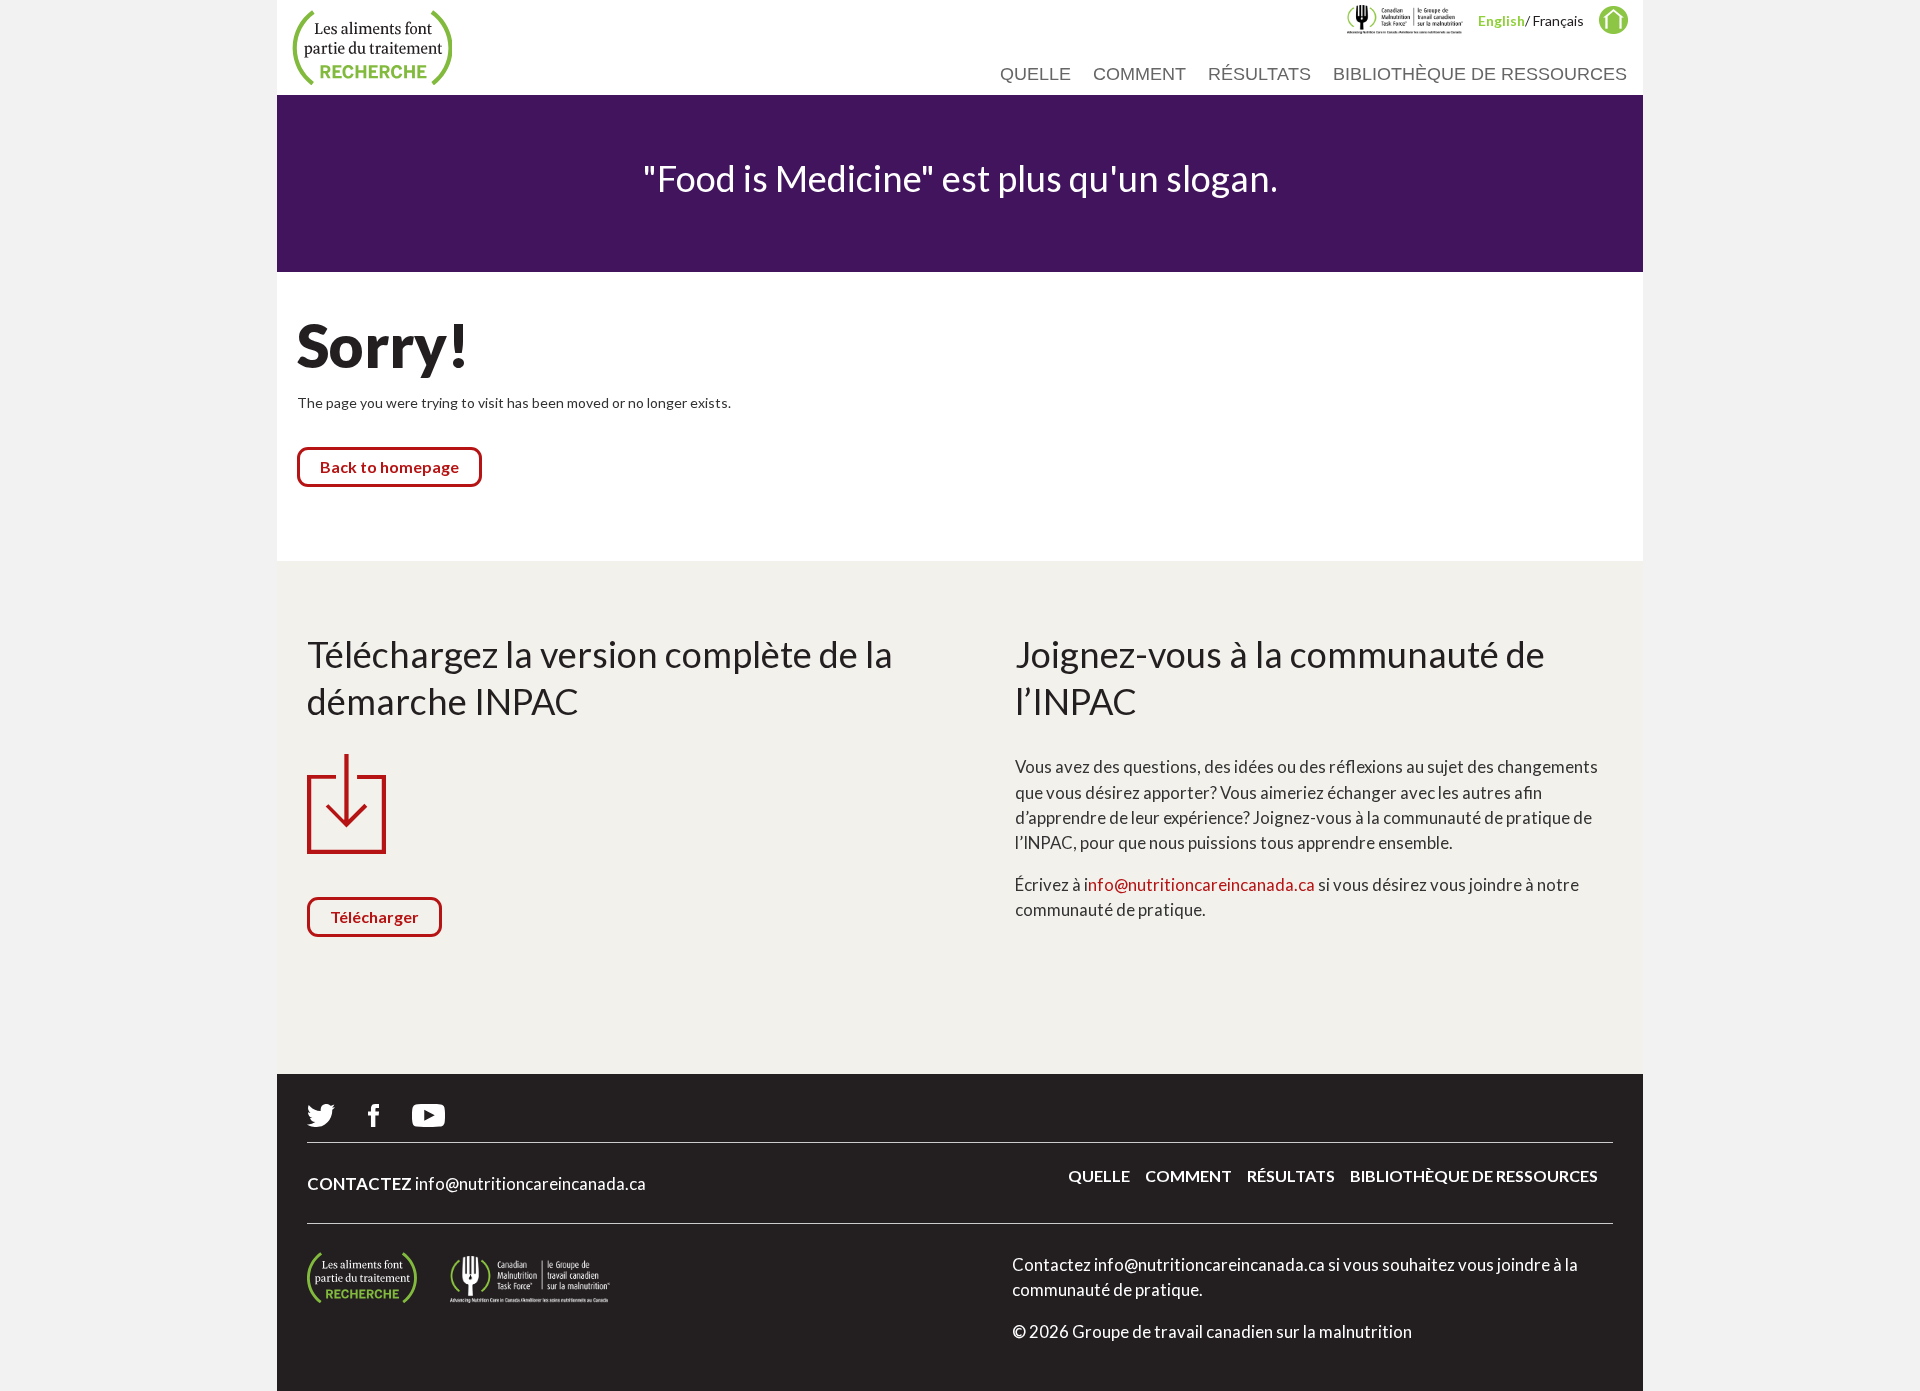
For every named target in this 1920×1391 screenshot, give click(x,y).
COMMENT (1139, 74)
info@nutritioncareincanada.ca (530, 1183)
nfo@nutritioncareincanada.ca (1201, 884)
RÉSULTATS (1259, 74)
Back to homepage (389, 466)
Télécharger (374, 916)
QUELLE (1035, 74)
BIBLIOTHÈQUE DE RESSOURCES (1480, 74)
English (1501, 20)
